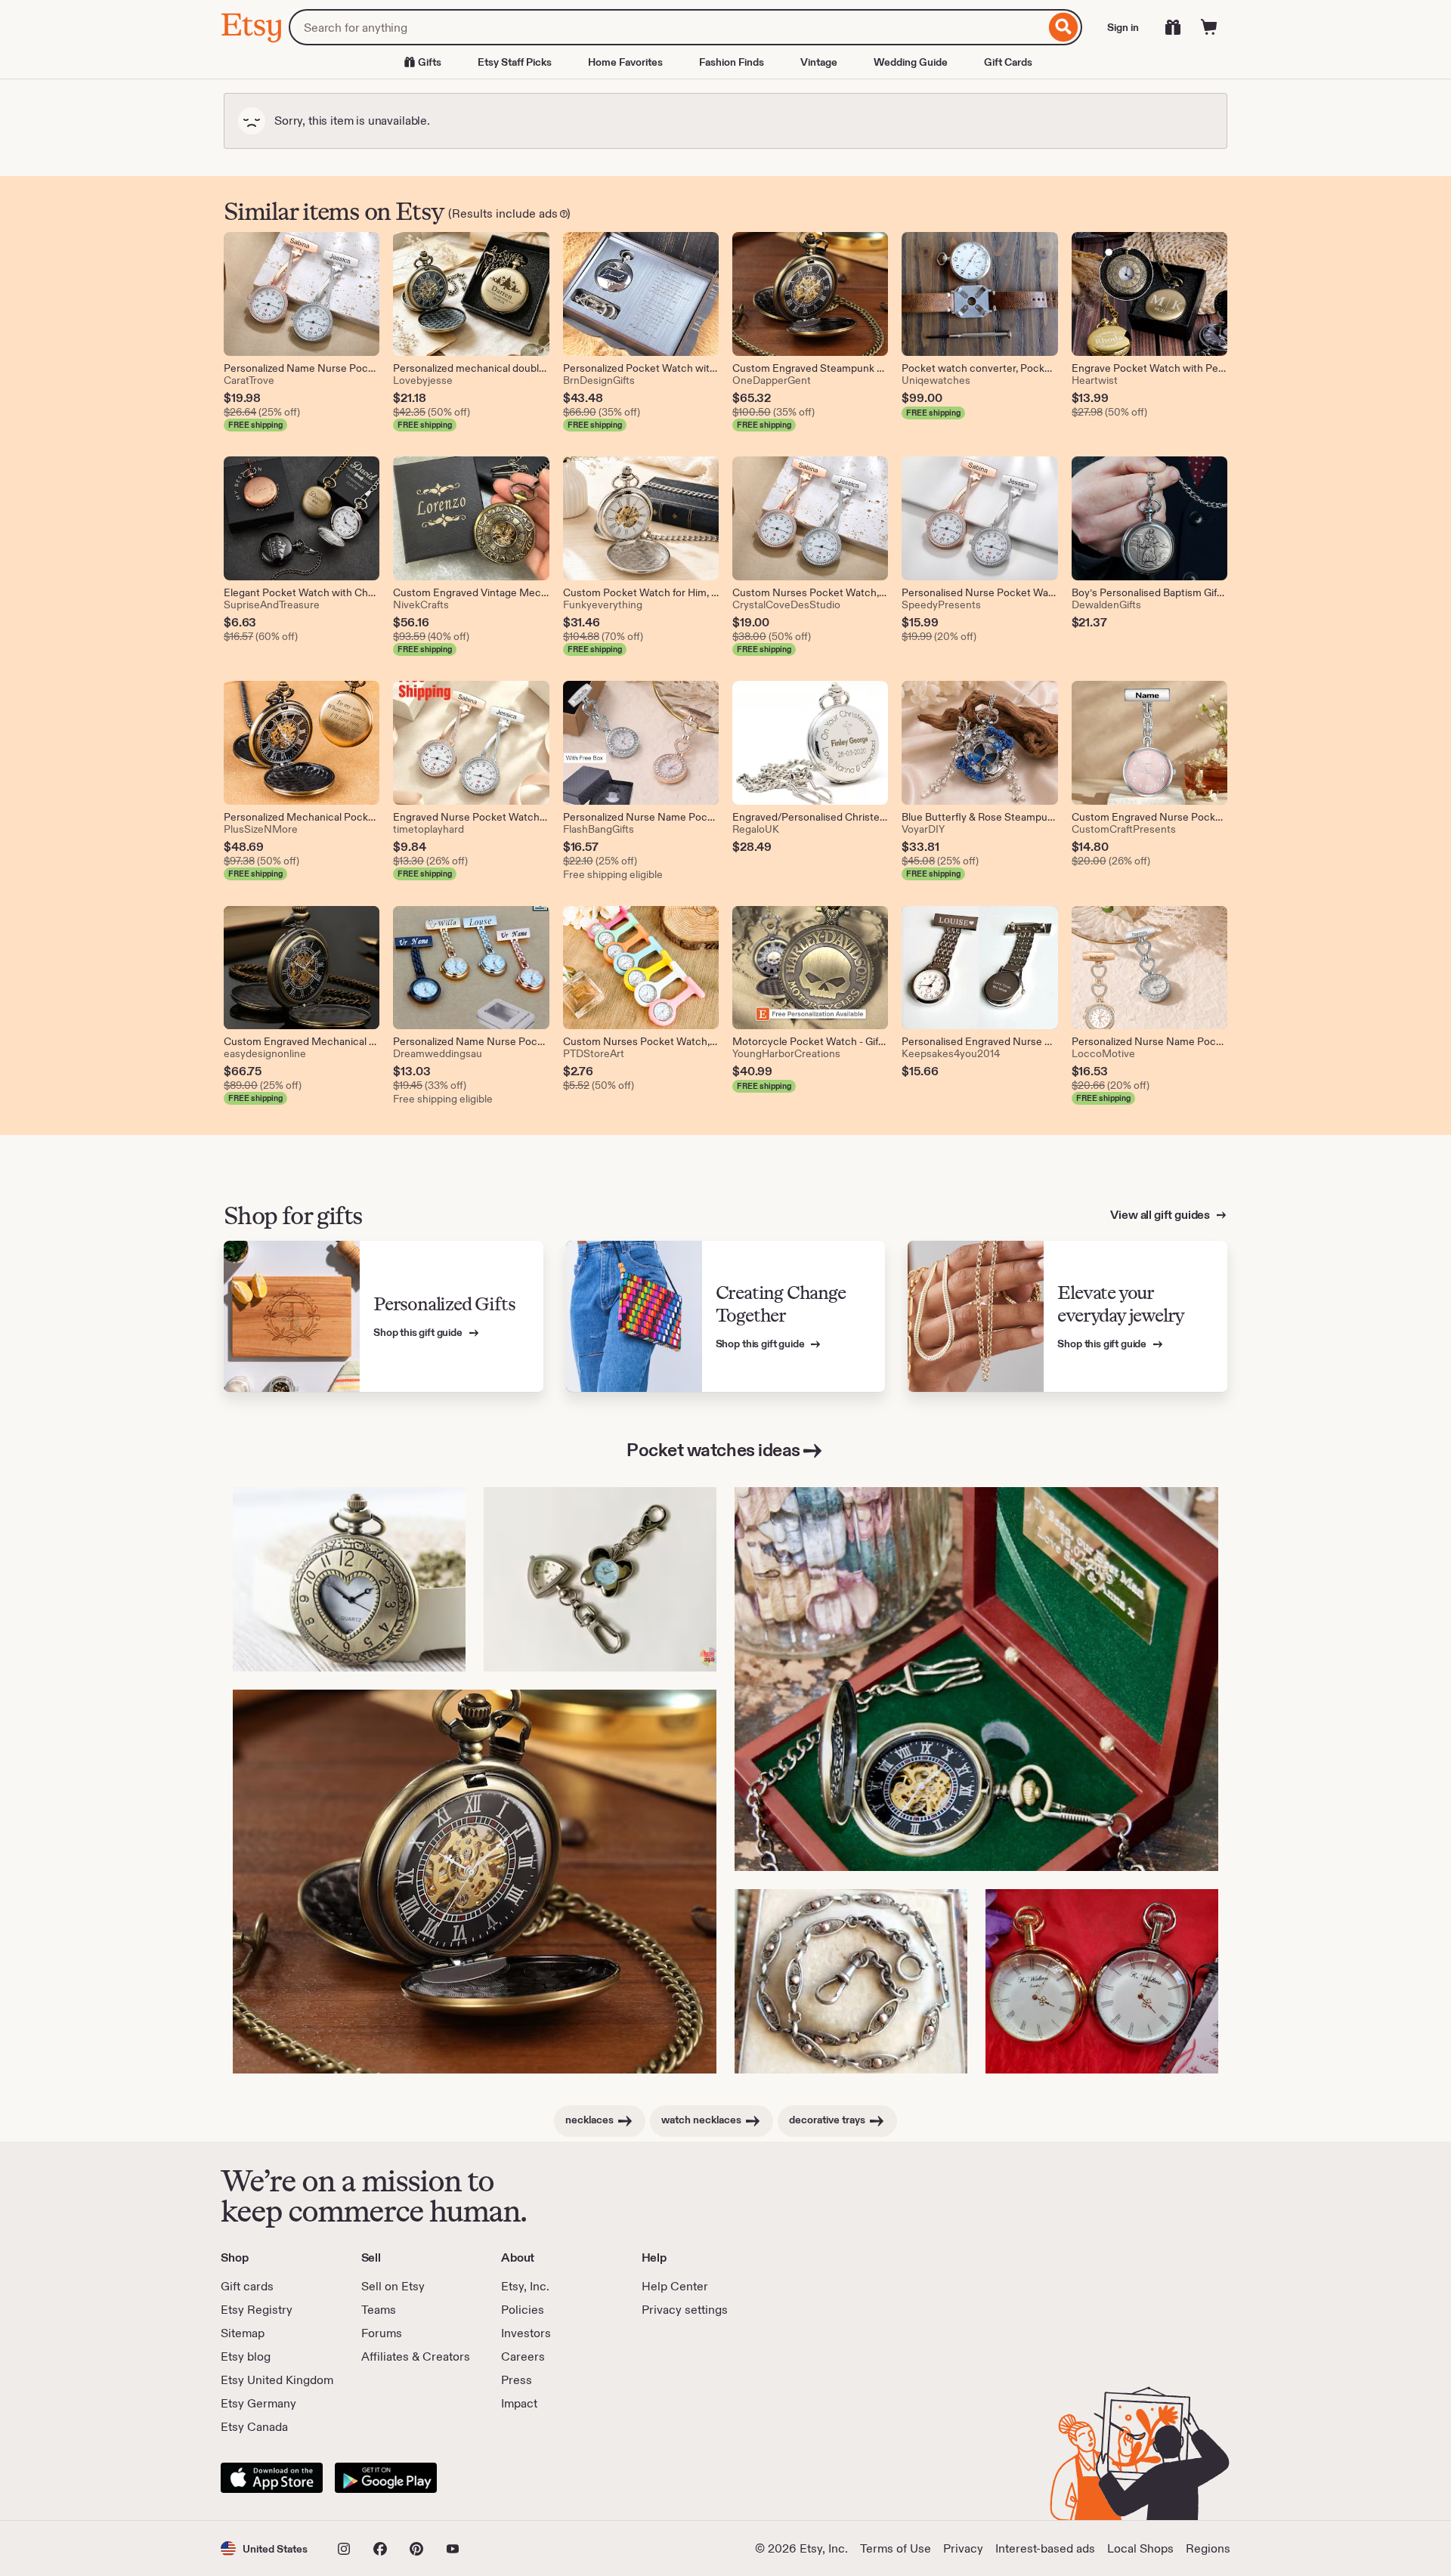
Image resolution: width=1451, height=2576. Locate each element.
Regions (1208, 2548)
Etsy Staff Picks (515, 62)
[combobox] (667, 27)
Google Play (386, 2478)
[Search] (1064, 27)
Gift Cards (1008, 62)
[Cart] (1209, 27)
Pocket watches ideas (713, 1450)
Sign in (1123, 27)
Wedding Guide (911, 62)
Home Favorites (625, 62)
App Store (272, 2478)
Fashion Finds (732, 62)
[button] (264, 2548)
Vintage (819, 62)
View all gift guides (1161, 1215)
